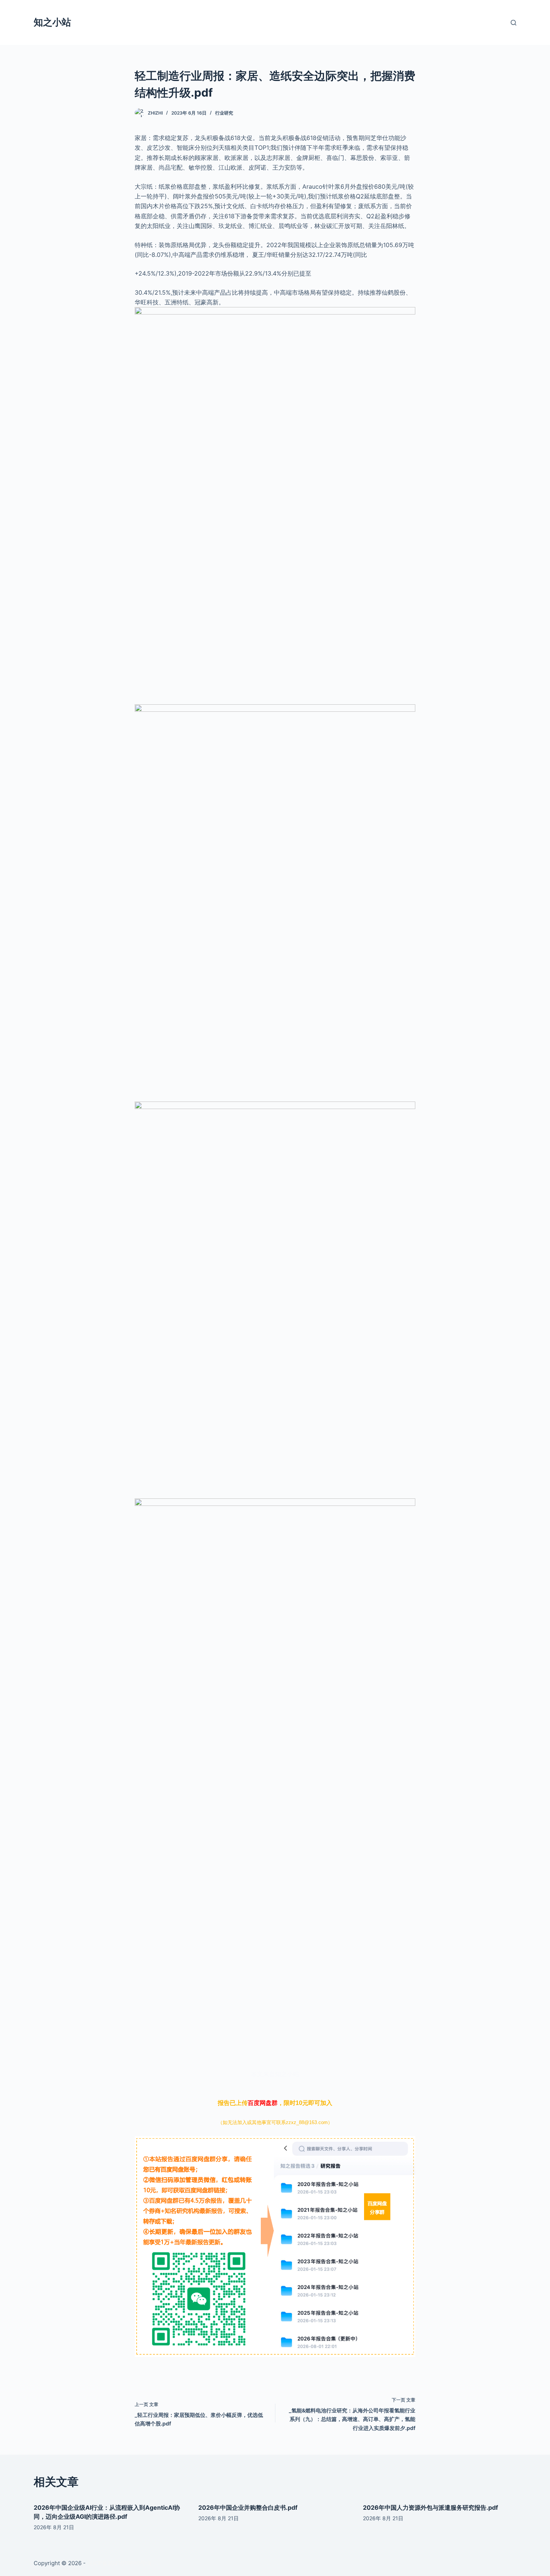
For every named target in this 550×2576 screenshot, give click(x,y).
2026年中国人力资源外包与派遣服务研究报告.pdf (430, 2507)
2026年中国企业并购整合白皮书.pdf (248, 2507)
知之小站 (52, 22)
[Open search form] (514, 23)
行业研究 (224, 113)
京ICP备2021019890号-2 (119, 2563)
